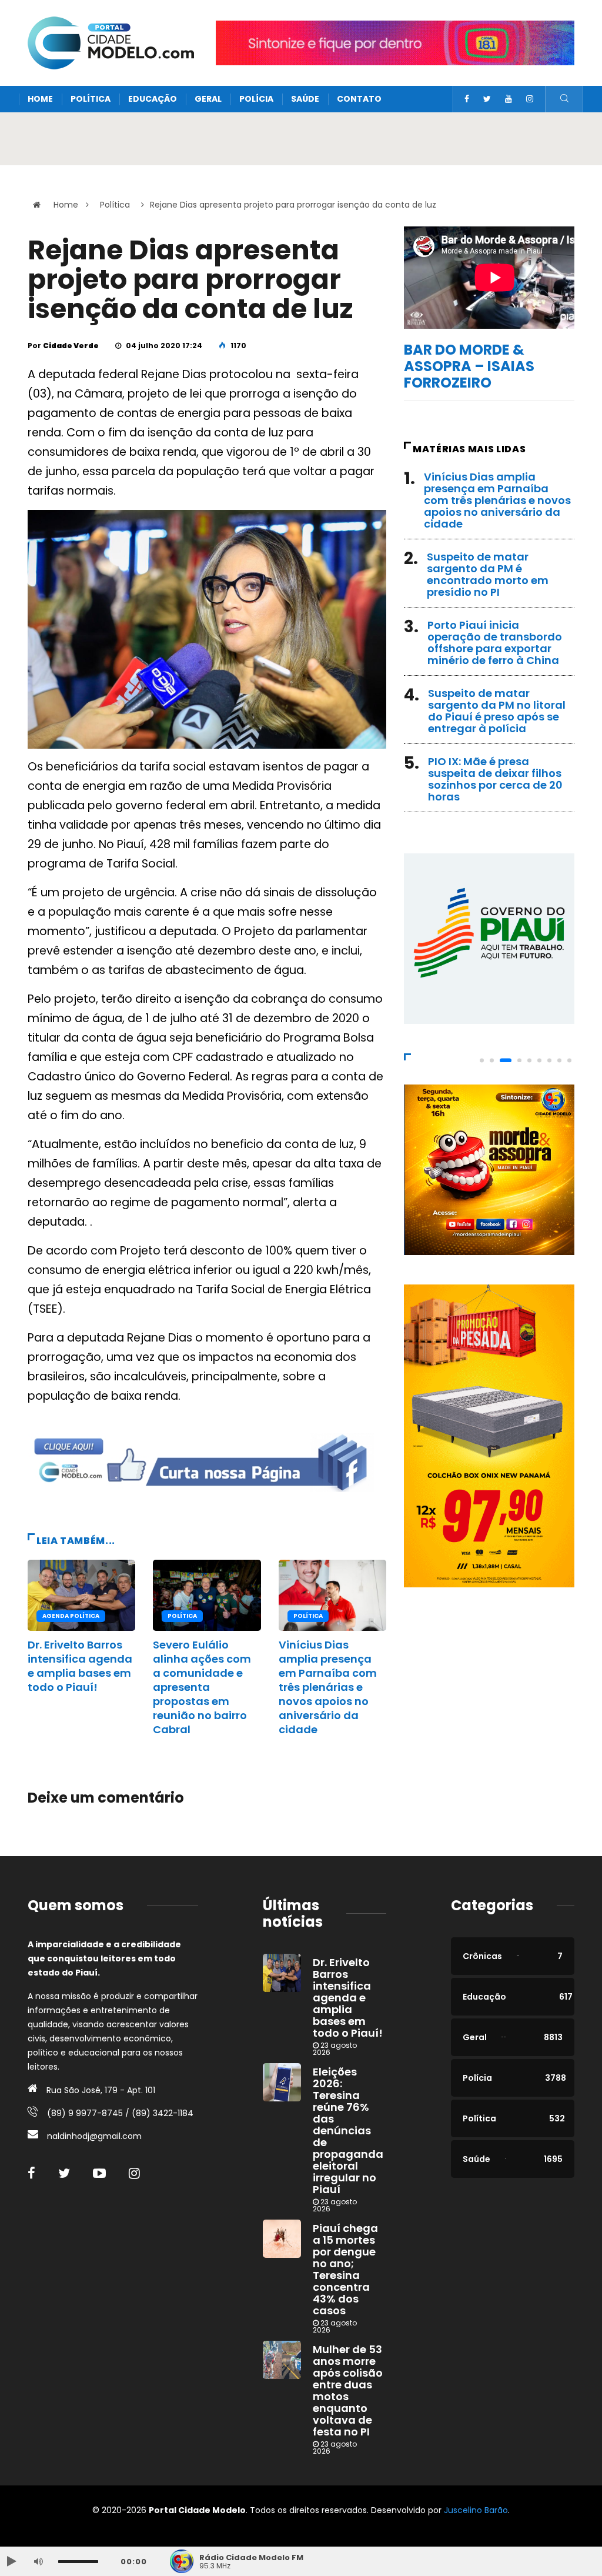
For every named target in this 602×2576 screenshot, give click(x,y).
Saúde (305, 99)
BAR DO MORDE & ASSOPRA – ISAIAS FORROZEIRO (469, 366)
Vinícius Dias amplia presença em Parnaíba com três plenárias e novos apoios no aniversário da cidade (328, 1687)
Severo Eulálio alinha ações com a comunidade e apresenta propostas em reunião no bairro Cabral (202, 1687)
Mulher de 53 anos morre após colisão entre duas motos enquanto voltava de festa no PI (348, 2390)
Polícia (256, 99)
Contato (359, 99)
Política (91, 99)
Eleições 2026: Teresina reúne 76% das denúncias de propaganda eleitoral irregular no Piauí (348, 2130)
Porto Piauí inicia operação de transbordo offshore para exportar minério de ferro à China (495, 643)
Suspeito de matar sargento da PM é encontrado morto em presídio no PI (488, 574)
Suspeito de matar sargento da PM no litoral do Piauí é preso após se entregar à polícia (497, 711)
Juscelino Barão (476, 2510)
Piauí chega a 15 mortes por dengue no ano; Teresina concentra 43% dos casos (345, 2269)
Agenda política (71, 1616)
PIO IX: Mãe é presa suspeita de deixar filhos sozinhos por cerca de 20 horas (495, 779)
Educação (153, 99)
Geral (208, 99)
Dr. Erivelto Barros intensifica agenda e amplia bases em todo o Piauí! (80, 1666)
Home (40, 99)
